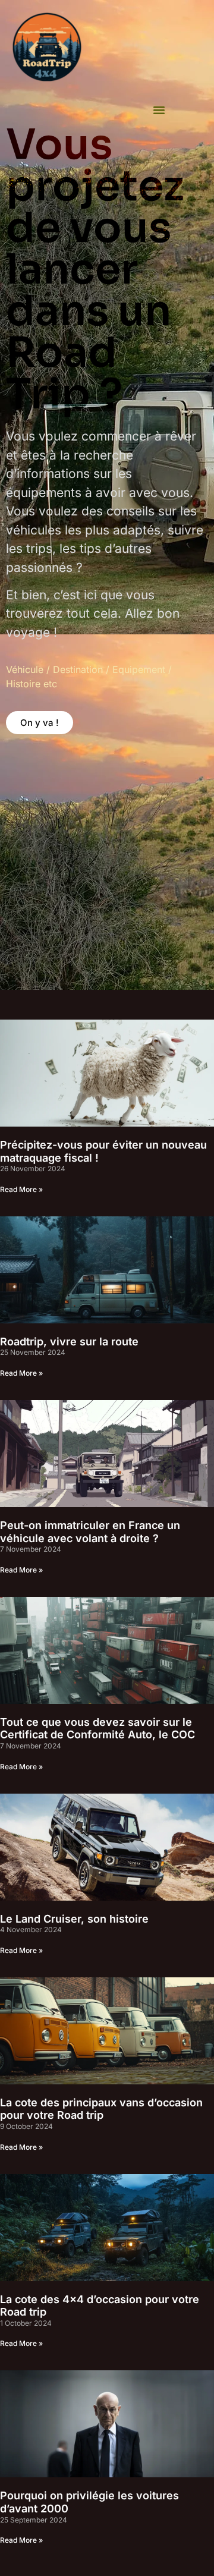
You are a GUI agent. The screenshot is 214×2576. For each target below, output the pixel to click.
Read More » (21, 1189)
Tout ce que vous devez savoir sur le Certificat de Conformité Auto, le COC (97, 1729)
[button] (159, 109)
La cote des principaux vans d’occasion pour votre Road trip (101, 2109)
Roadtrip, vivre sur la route (69, 1342)
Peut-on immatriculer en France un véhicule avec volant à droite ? (90, 1532)
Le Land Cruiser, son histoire (74, 1919)
